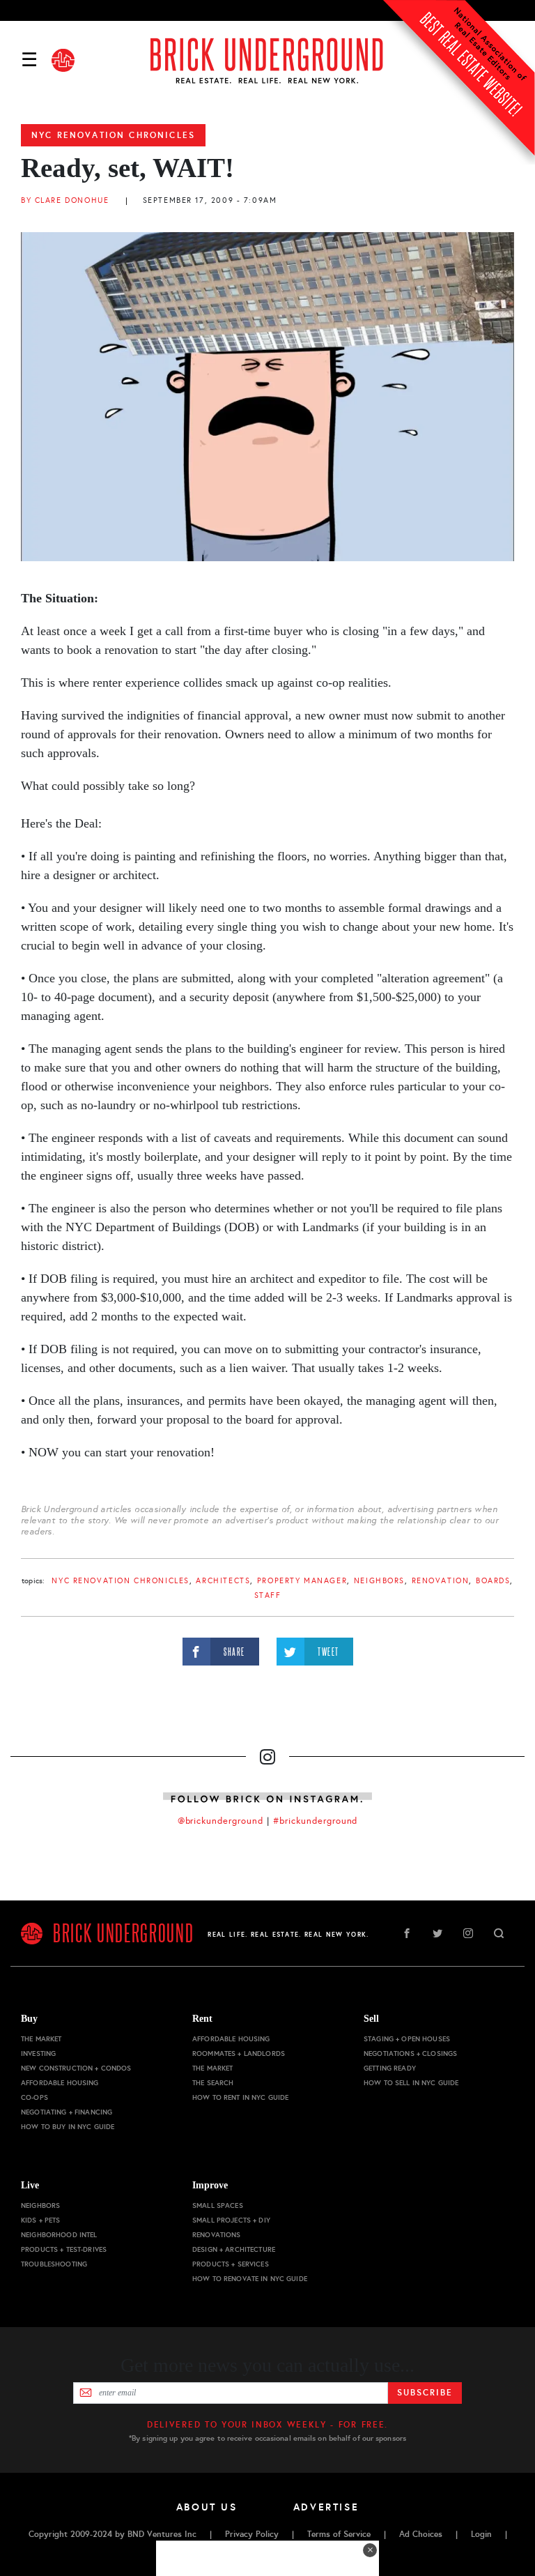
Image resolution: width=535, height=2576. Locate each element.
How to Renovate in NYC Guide (250, 2279)
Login (481, 2534)
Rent (202, 2019)
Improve (210, 2185)
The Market (41, 2039)
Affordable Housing (60, 2083)
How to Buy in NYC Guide (68, 2127)
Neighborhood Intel (59, 2235)
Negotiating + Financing (67, 2112)
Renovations (217, 2235)
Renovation (441, 1581)
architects (223, 1581)
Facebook (407, 1933)
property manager (302, 1581)
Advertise (326, 2507)
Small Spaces (218, 2205)
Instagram (468, 1933)
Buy (29, 2019)
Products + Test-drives (64, 2249)
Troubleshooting (54, 2264)
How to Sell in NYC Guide (411, 2083)
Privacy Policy (252, 2534)
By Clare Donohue (65, 200)
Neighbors (379, 1581)
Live (30, 2185)
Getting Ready (390, 2068)
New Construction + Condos (76, 2068)
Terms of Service (339, 2534)
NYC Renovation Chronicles (113, 135)
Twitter (437, 1933)
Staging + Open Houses (407, 2039)
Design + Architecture (234, 2249)
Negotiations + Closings (410, 2053)
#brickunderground (316, 1821)
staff (268, 1595)
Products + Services (231, 2264)
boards (493, 1581)
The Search (213, 2083)
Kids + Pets (41, 2220)
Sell (371, 2019)
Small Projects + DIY (231, 2220)
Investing (38, 2053)
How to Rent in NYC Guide (240, 2097)
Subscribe (425, 2393)
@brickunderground (221, 1821)
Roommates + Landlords (239, 2053)
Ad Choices (421, 2534)
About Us (207, 2507)
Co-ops (34, 2097)
